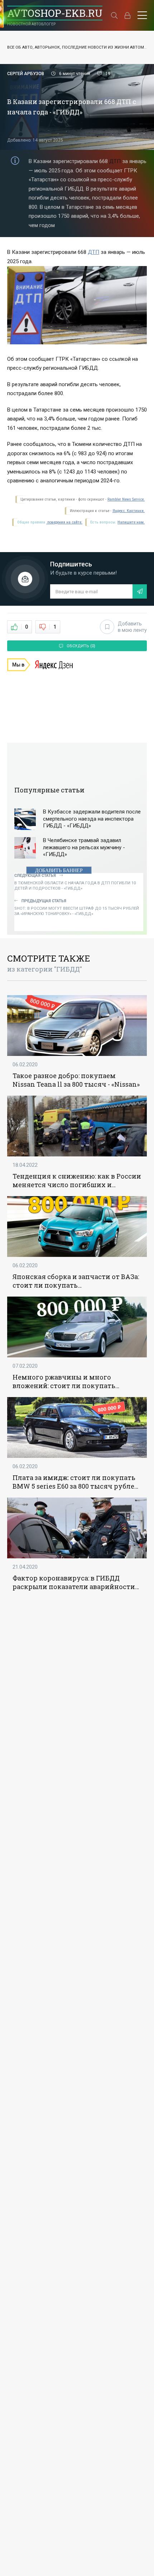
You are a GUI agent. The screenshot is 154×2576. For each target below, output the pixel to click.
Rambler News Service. (126, 499)
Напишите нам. (131, 522)
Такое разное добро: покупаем (64, 1076)
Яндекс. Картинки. (129, 511)
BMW (21, 1486)
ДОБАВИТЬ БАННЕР (59, 871)
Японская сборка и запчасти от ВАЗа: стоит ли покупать (76, 1281)
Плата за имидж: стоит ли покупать (74, 1478)
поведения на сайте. (64, 522)
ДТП (115, 161)
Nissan (24, 1084)
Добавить (132, 627)
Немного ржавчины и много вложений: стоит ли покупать (64, 1381)
